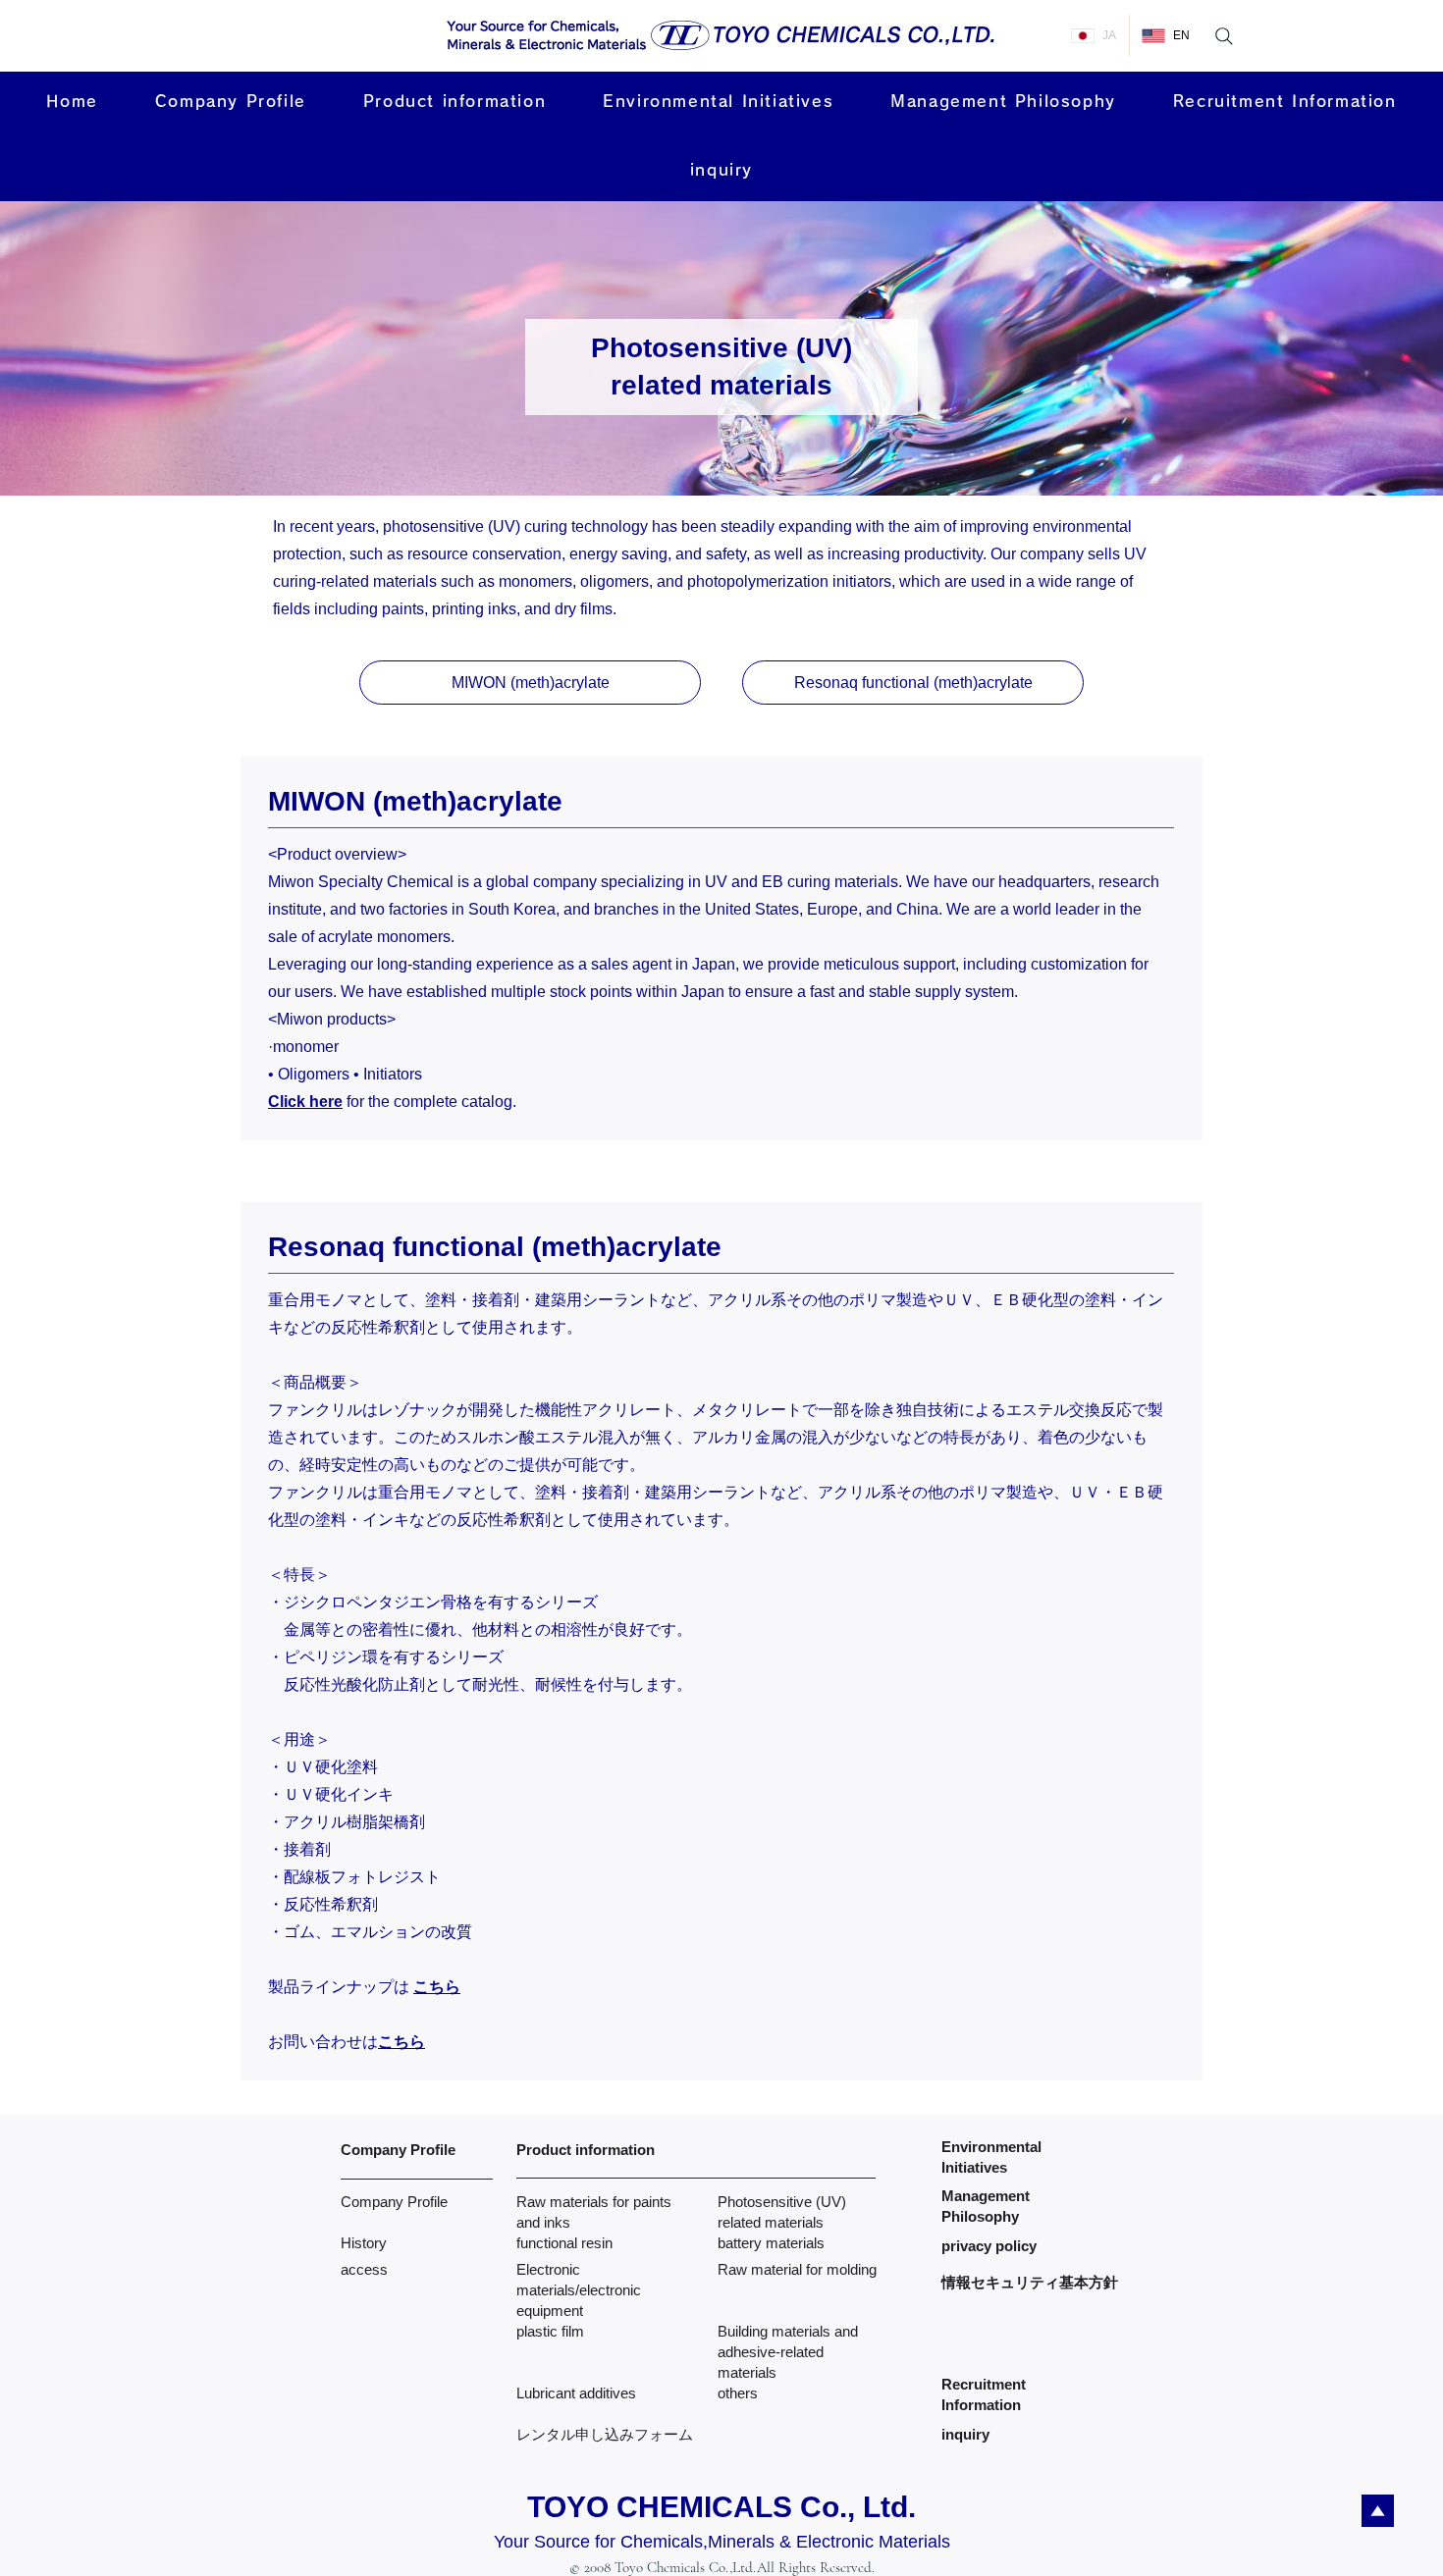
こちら (401, 2042)
